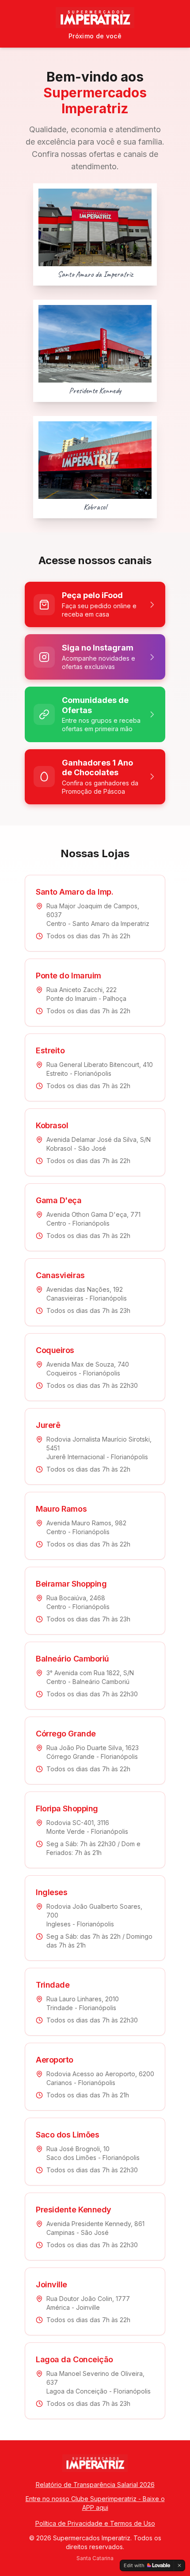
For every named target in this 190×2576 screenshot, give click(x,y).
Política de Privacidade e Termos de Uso (95, 2523)
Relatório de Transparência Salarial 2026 (95, 2485)
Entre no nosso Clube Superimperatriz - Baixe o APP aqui (95, 2503)
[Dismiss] (179, 2565)
